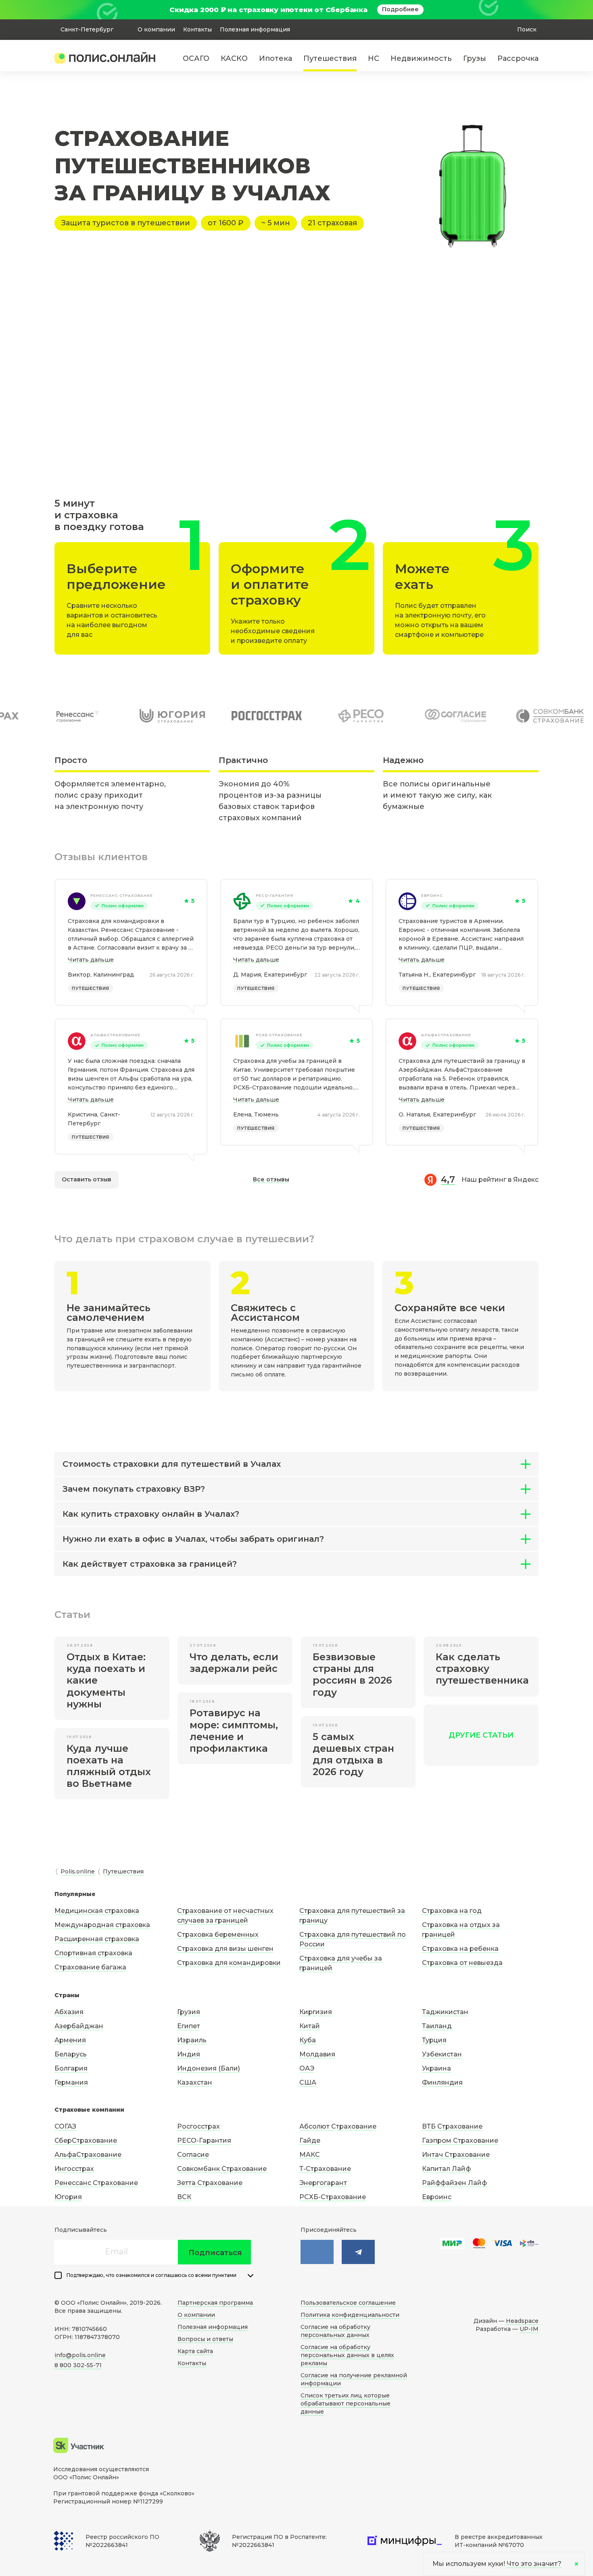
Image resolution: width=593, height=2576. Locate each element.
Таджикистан (445, 2012)
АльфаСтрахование (115, 1035)
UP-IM (529, 2329)
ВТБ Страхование (452, 2126)
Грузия (189, 2012)
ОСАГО (196, 58)
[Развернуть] (251, 2276)
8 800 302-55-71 (78, 2365)
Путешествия (330, 58)
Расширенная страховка (97, 1939)
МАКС (310, 2155)
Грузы (475, 58)
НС (374, 58)
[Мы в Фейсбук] (358, 2252)
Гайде (310, 2140)
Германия (71, 2082)
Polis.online (78, 1871)
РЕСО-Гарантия (275, 895)
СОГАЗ (65, 2126)
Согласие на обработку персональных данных (335, 2331)
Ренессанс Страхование (122, 895)
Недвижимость (421, 58)
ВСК (184, 2197)
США (308, 2082)
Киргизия (316, 2012)
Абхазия (69, 2012)
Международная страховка (102, 1925)
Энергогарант (323, 2183)
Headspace (522, 2321)
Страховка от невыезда (462, 1963)
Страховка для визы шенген (225, 1949)
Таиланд (437, 2026)
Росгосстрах (198, 2126)
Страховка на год (452, 1911)
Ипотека (276, 58)
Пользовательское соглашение (348, 2303)
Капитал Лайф (446, 2169)
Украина (436, 2068)
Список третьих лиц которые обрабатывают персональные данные (346, 2403)
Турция (434, 2040)
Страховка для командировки (229, 1963)
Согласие (193, 2155)
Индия (189, 2054)
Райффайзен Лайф (454, 2183)
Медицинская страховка (97, 1911)
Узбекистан (442, 2054)
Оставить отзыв (87, 1179)
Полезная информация (255, 29)
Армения (70, 2040)
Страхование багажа (90, 1967)
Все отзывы (271, 1179)
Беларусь (71, 2054)
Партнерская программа (215, 2303)
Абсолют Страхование (338, 2126)
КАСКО (234, 58)
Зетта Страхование (210, 2183)
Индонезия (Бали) (209, 2068)
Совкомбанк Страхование (222, 2169)
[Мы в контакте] (317, 2252)
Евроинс (432, 895)
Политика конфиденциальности (350, 2315)
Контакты (197, 29)
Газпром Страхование (460, 2140)
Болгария (71, 2068)
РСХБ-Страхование (279, 1035)
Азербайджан (79, 2026)
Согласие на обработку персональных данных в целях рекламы (347, 2355)
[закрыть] (534, 10)
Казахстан (195, 2082)
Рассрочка (518, 58)
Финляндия (442, 2082)
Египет (189, 2026)
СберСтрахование (86, 2140)
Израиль (192, 2040)
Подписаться (215, 2253)
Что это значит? (534, 2564)
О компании (156, 29)
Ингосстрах (74, 2169)
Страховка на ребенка (460, 1949)
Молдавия (317, 2054)
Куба (308, 2040)
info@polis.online (80, 2355)
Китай (310, 2026)
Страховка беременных (218, 1935)
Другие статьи (481, 1735)
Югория (68, 2197)
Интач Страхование (456, 2155)
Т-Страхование (325, 2169)
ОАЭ (307, 2068)
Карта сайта (195, 2351)
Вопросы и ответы (205, 2339)
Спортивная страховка (93, 1953)
